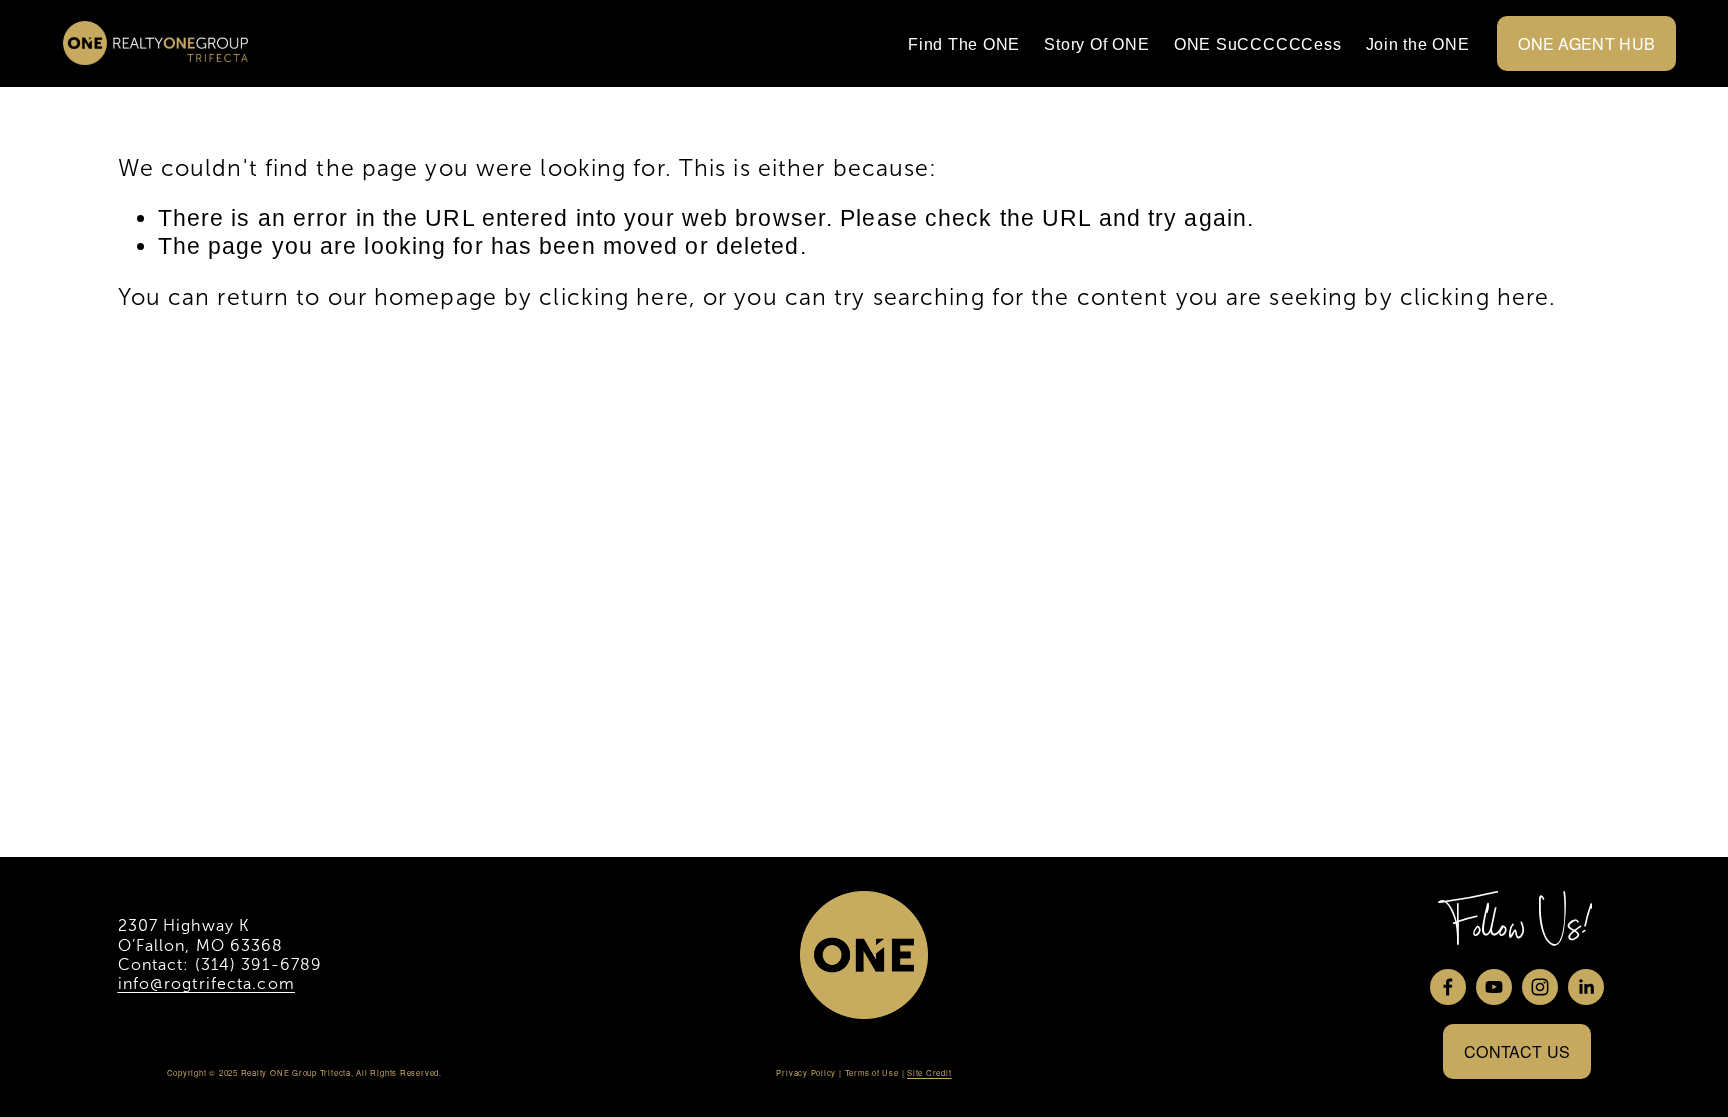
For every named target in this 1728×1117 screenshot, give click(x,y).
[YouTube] (1494, 987)
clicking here (613, 297)
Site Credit (929, 1072)
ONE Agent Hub (1586, 43)
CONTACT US (1517, 1051)
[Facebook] (1448, 987)
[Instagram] (1540, 987)
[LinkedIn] (1586, 987)
